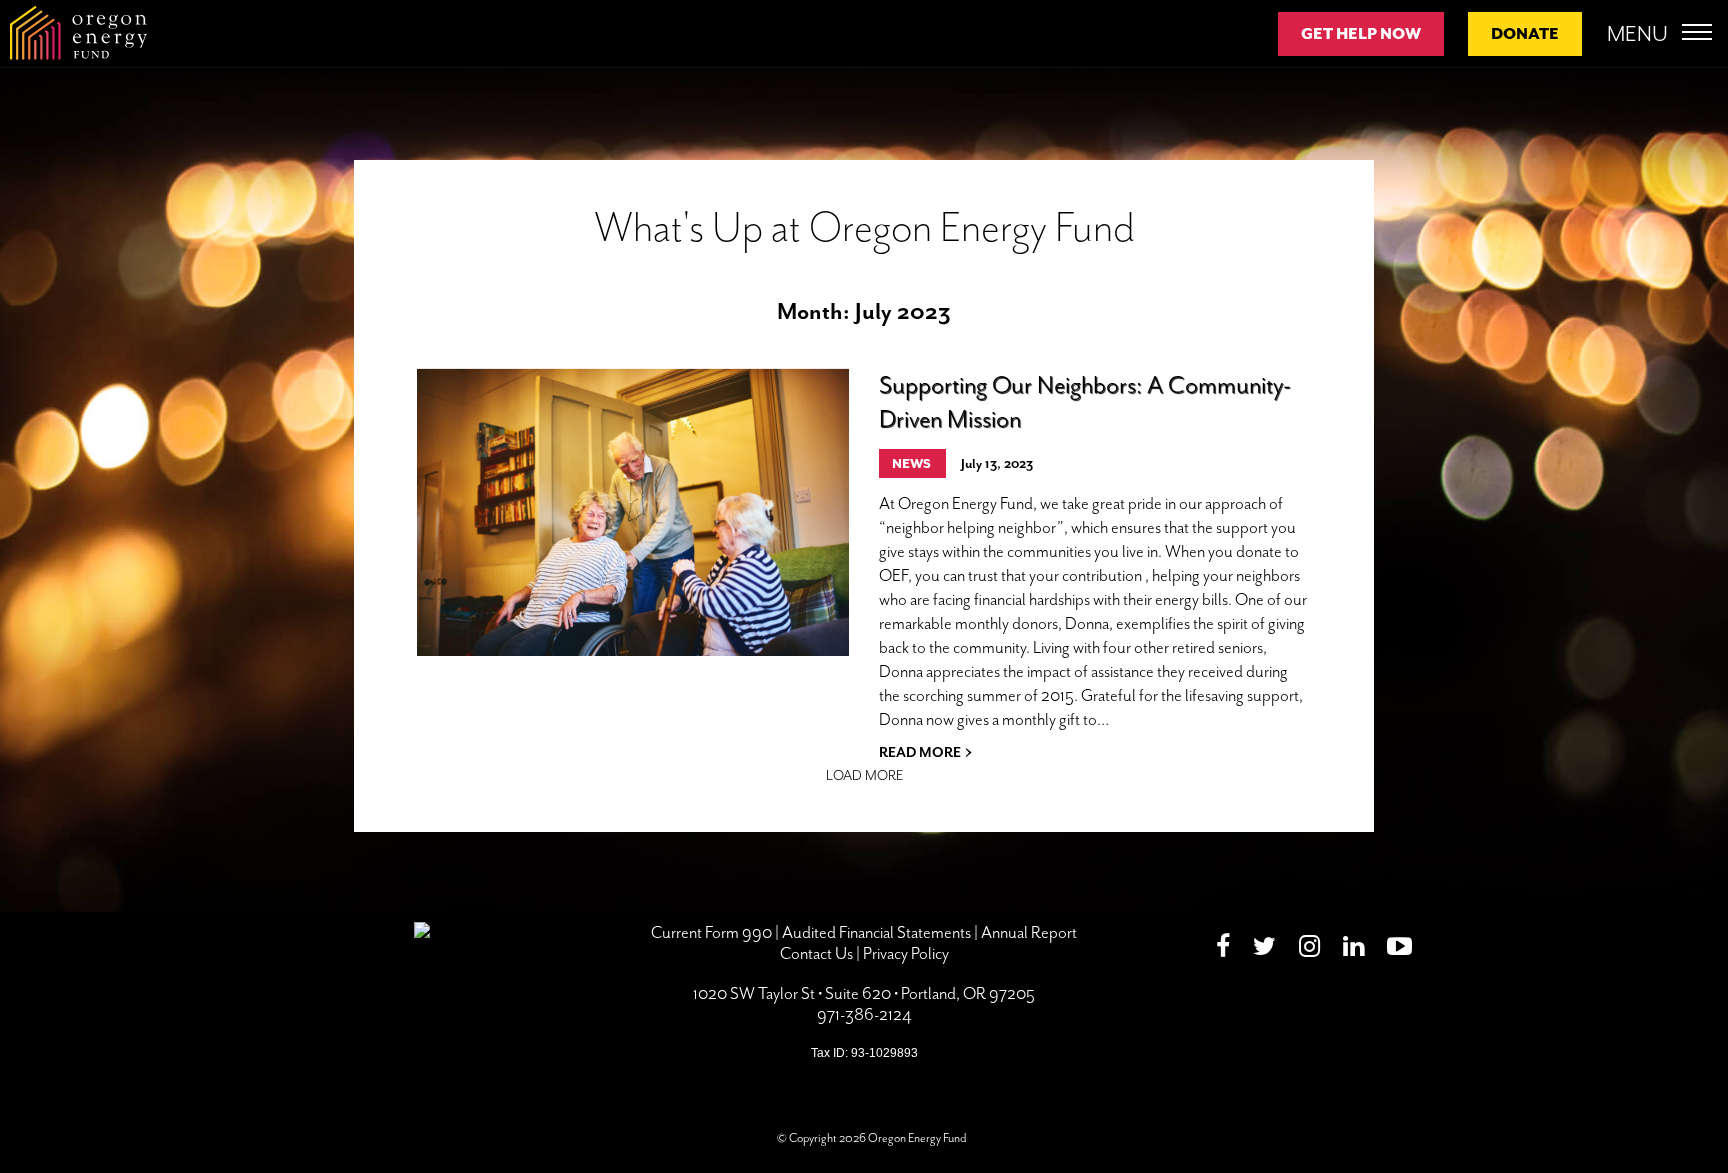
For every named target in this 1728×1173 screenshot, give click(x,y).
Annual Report (1029, 932)
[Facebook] (1223, 949)
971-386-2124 (864, 1014)
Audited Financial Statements (876, 932)
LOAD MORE (864, 776)
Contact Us (816, 953)
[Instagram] (1309, 949)
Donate (1525, 34)
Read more (925, 750)
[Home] (78, 33)
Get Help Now (1361, 34)
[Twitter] (1264, 949)
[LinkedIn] (1353, 949)
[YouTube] (1399, 949)
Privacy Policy (906, 953)
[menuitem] (1228, 949)
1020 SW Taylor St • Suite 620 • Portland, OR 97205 (864, 993)
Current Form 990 (711, 932)
